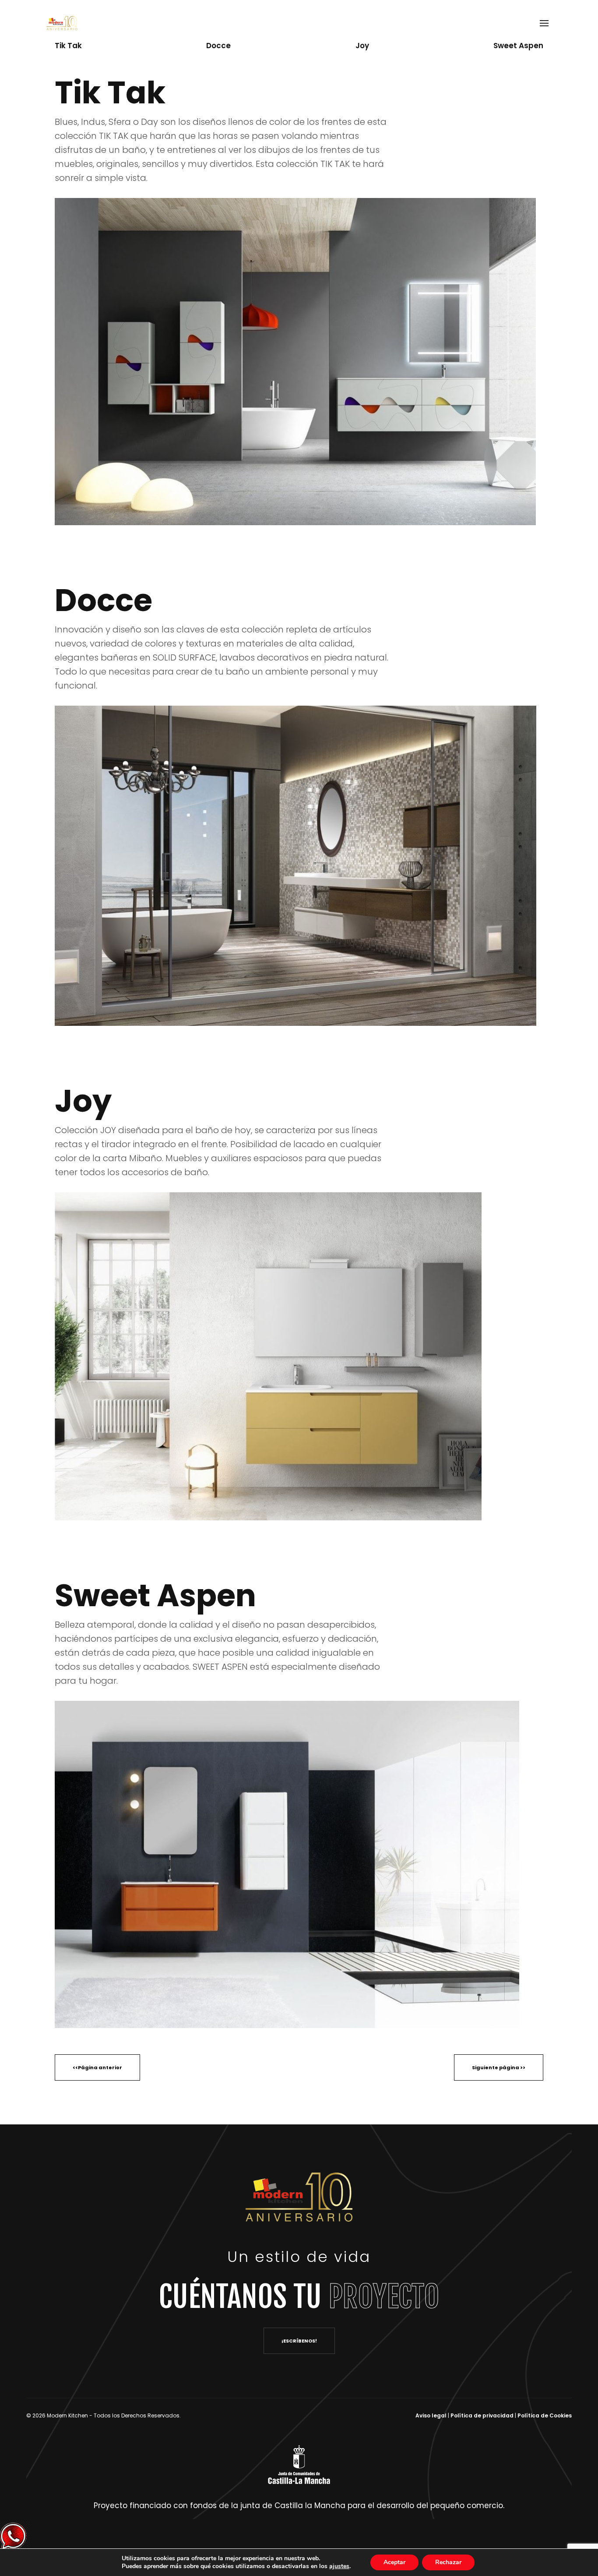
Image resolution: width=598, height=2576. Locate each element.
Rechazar (448, 2562)
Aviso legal (432, 2415)
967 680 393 (151, 23)
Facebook (13, 1316)
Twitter (13, 1282)
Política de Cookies (545, 2415)
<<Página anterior (97, 2067)
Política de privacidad (483, 2415)
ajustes (339, 2566)
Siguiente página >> (499, 2067)
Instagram (13, 1247)
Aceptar (394, 2562)
